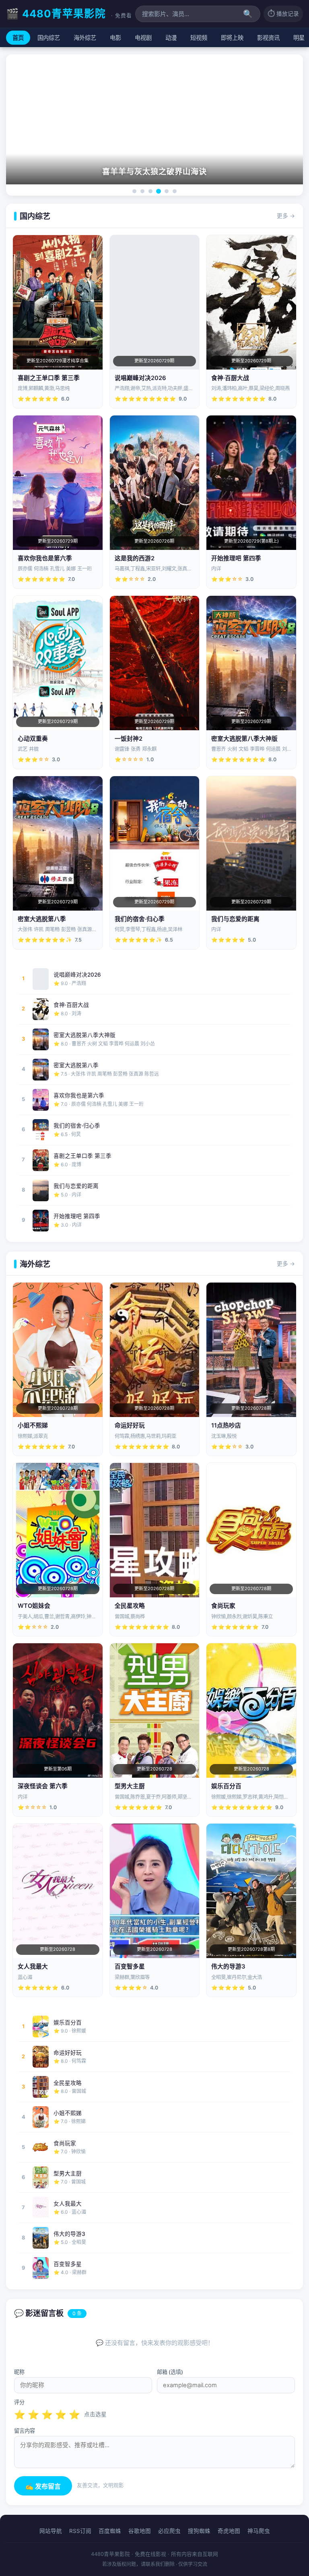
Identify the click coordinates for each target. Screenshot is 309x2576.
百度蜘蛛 (110, 2531)
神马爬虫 (259, 2531)
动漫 (171, 38)
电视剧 (143, 38)
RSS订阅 (80, 2531)
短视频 (199, 38)
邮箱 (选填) (170, 2372)
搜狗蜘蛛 (199, 2531)
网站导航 (51, 2531)
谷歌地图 (140, 2531)
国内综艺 (49, 38)
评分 (19, 2402)
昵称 (19, 2372)
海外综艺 (85, 38)
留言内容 (25, 2431)
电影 (115, 38)
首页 (18, 38)
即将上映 (232, 38)
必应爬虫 (169, 2531)
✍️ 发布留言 (43, 2486)
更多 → (286, 216)
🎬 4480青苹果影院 (69, 13)
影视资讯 (268, 38)
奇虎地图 (229, 2531)
